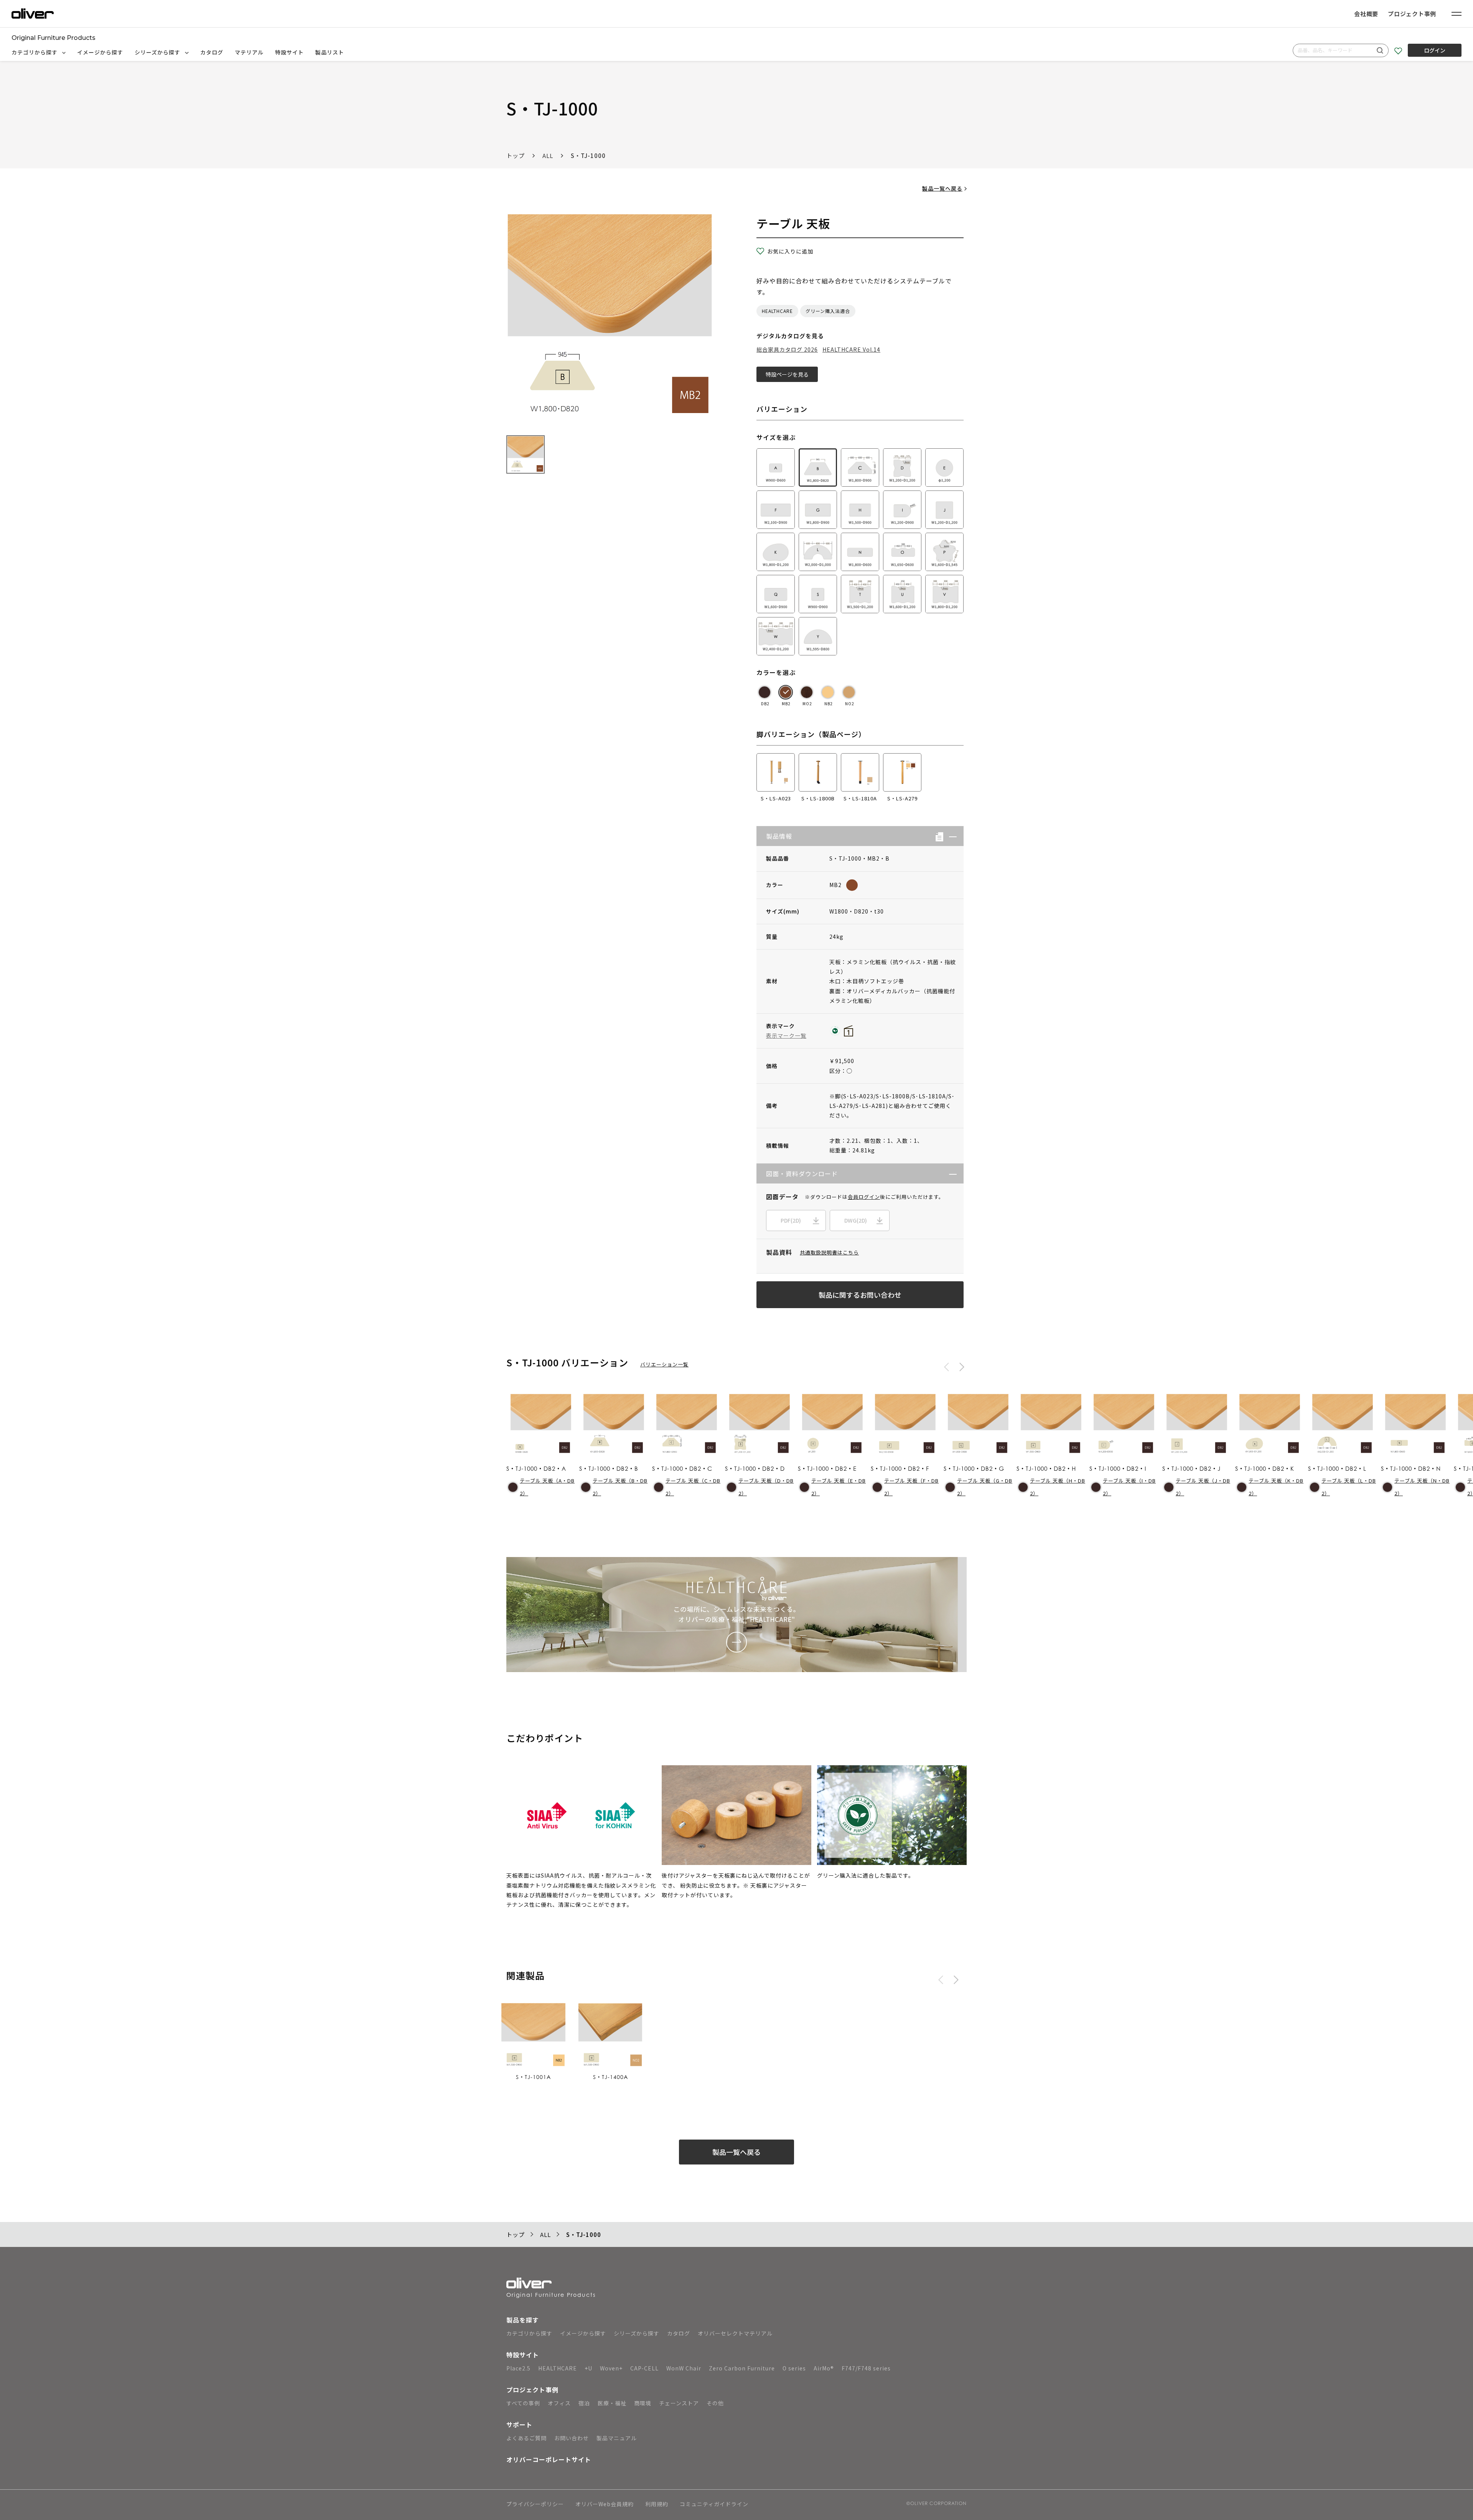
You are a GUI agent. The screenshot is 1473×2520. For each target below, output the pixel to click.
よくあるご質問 (526, 2438)
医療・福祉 (612, 2403)
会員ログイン (864, 1197)
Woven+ (611, 2368)
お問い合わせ (572, 2438)
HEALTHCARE (777, 311)
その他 (715, 2403)
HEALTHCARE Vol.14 (851, 349)
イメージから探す (100, 52)
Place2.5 (518, 2368)
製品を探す (523, 2320)
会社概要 (1366, 14)
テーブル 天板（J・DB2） (1203, 1487)
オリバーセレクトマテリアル (735, 2333)
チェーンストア (679, 2403)
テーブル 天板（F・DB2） (911, 1487)
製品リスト (330, 52)
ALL (548, 156)
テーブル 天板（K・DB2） (1276, 1487)
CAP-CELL (644, 2368)
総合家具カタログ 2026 (787, 349)
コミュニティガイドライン (714, 2504)
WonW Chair (684, 2368)
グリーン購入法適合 (828, 311)
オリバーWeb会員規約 (605, 2504)
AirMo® (824, 2368)
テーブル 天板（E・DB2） (839, 1487)
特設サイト (289, 52)
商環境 (643, 2403)
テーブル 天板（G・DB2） (985, 1487)
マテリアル (249, 52)
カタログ (212, 52)
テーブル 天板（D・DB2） (766, 1487)
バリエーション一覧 (664, 1364)
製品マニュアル (617, 2438)
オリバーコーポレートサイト (549, 2459)
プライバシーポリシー (535, 2504)
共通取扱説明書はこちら (829, 1252)
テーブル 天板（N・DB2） (1422, 1487)
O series (794, 2368)
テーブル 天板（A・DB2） (547, 1487)
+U (588, 2368)
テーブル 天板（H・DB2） (1058, 1487)
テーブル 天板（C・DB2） (693, 1487)
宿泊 (584, 2403)
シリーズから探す (158, 52)
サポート (519, 2425)
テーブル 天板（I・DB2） (1129, 1487)
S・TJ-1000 (588, 156)
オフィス (559, 2403)
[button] (950, 836)
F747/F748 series (866, 2368)
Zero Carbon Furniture (742, 2368)
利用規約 (657, 2504)
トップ (516, 156)
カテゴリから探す (35, 52)
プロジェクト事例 (1412, 14)
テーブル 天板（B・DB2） (620, 1487)
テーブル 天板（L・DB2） (1349, 1487)
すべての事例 (523, 2403)
